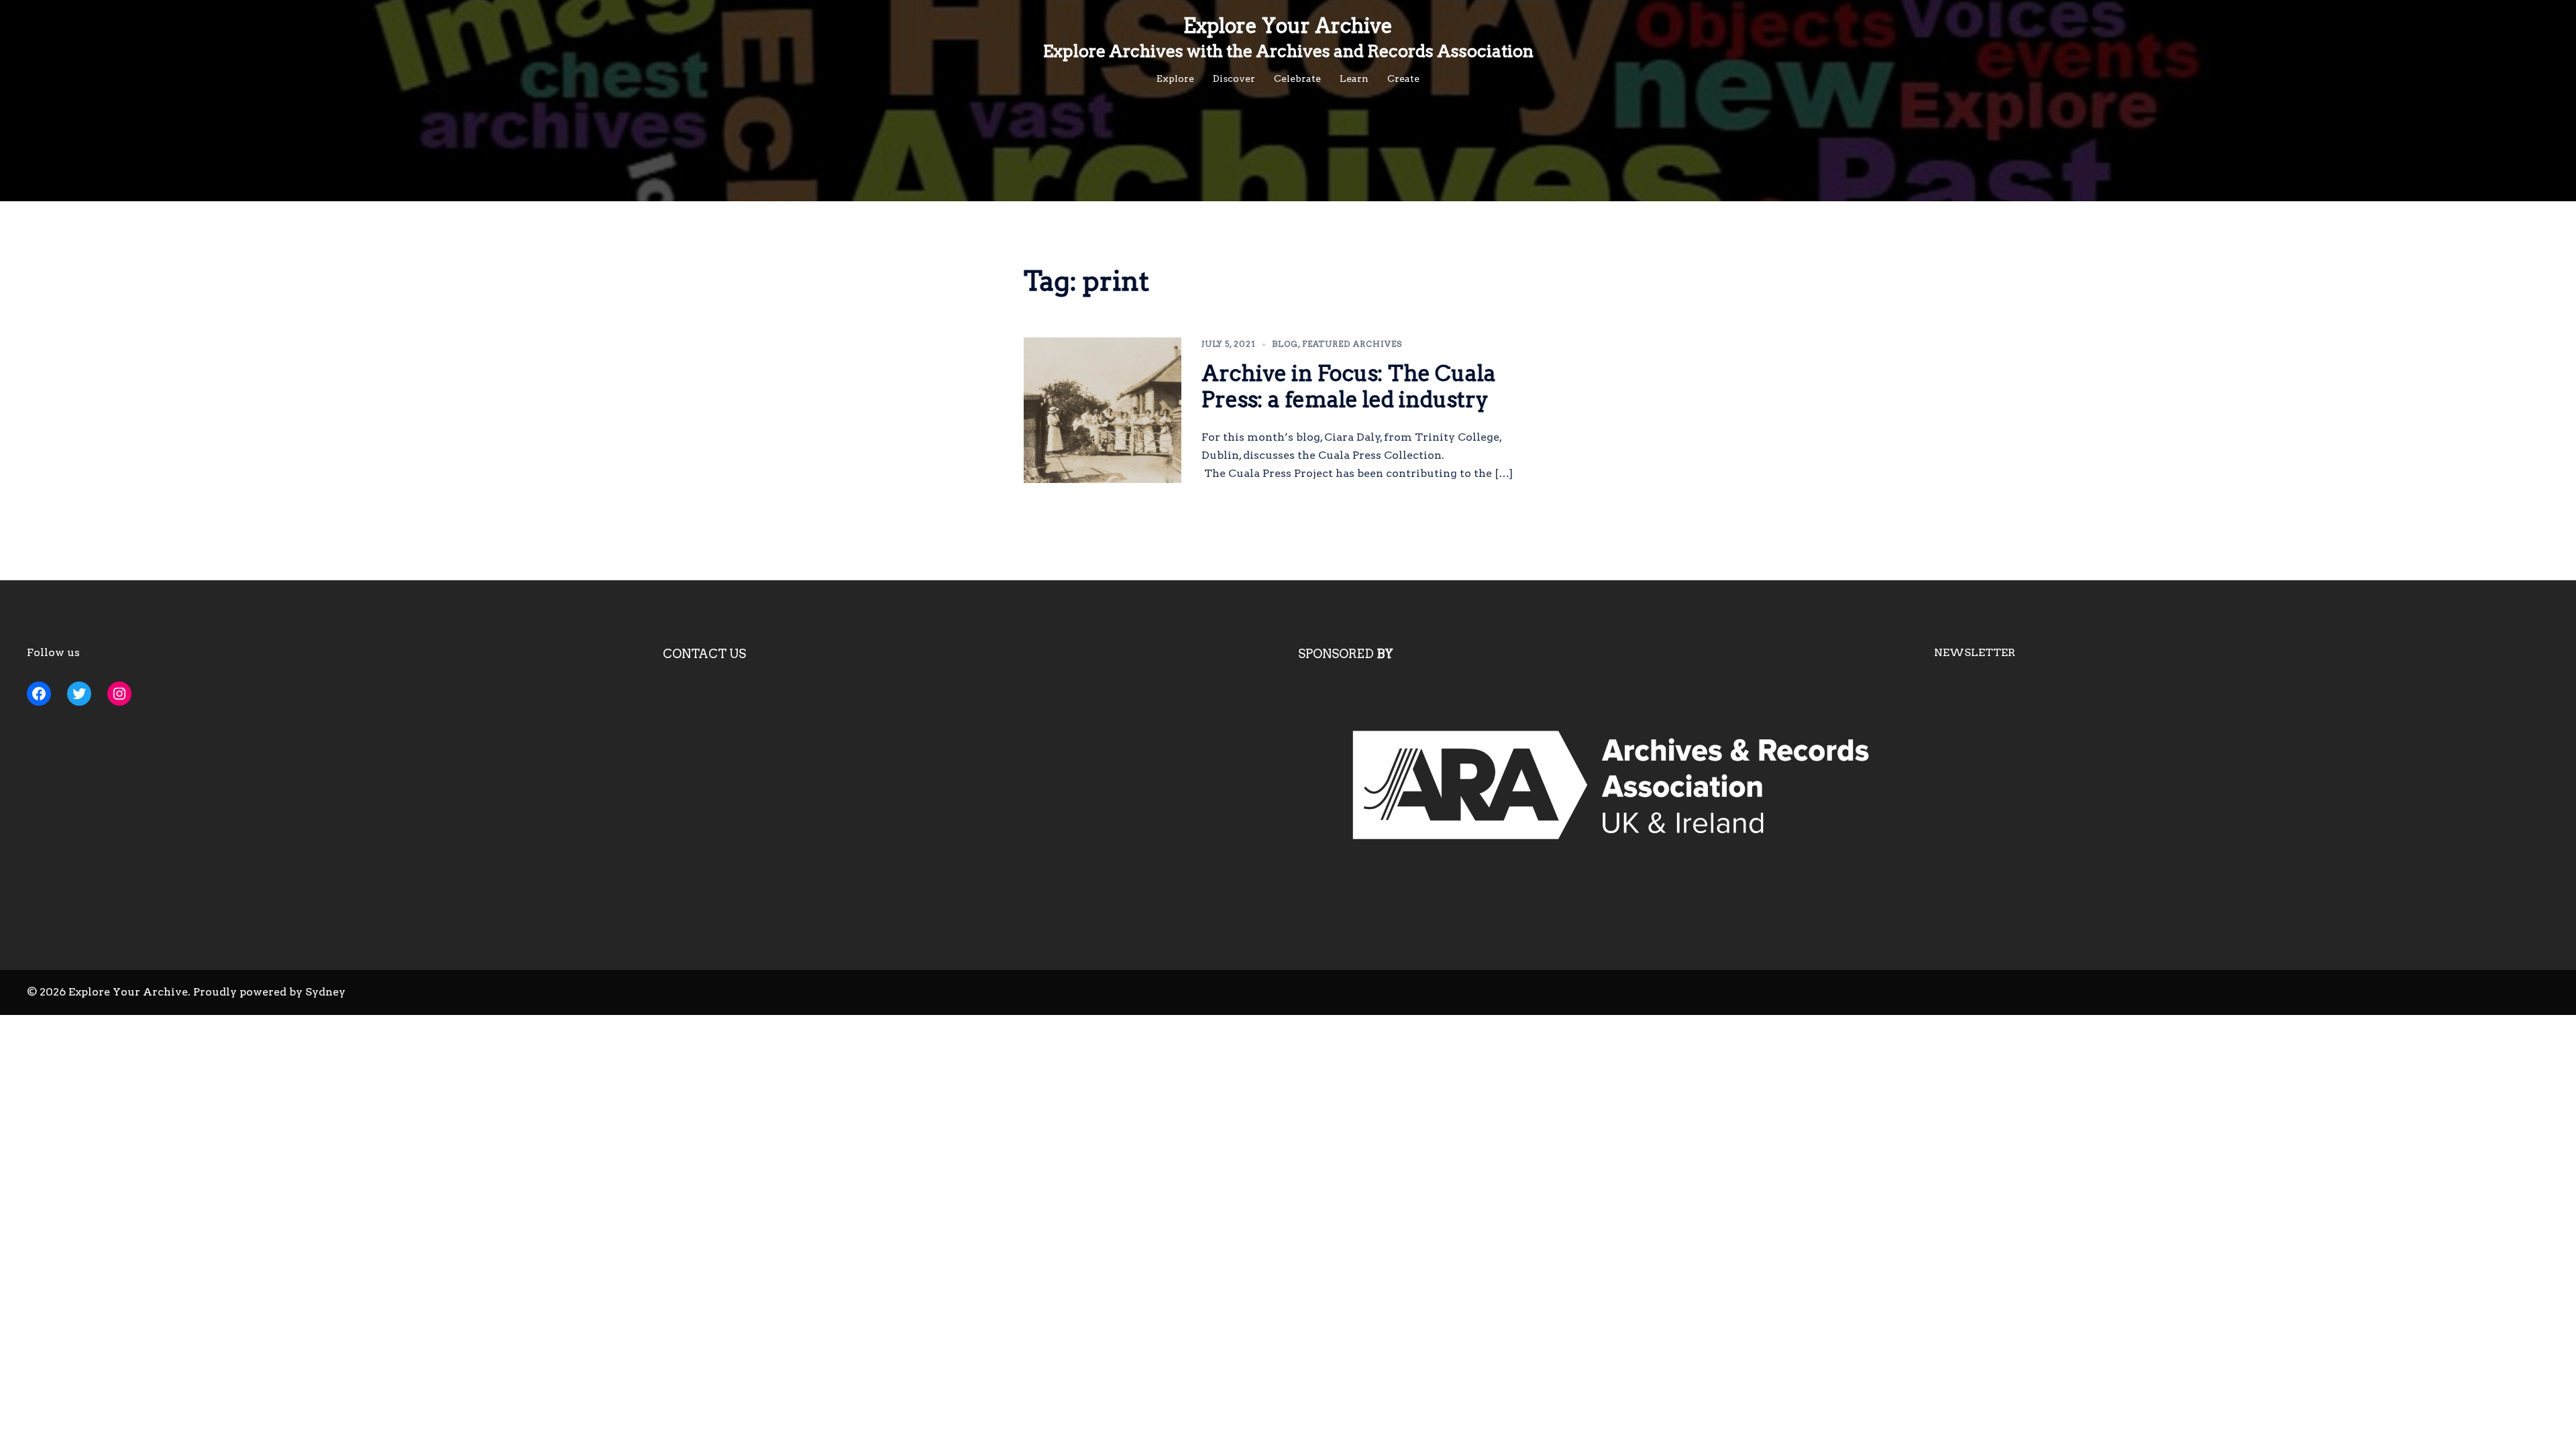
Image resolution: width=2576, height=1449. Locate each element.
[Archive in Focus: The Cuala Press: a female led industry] (1103, 410)
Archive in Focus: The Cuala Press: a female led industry (1349, 386)
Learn (1354, 78)
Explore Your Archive (1288, 25)
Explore (1175, 78)
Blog (1285, 344)
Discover (1234, 78)
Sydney (325, 992)
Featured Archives (1352, 344)
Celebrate (1297, 78)
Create (1403, 78)
